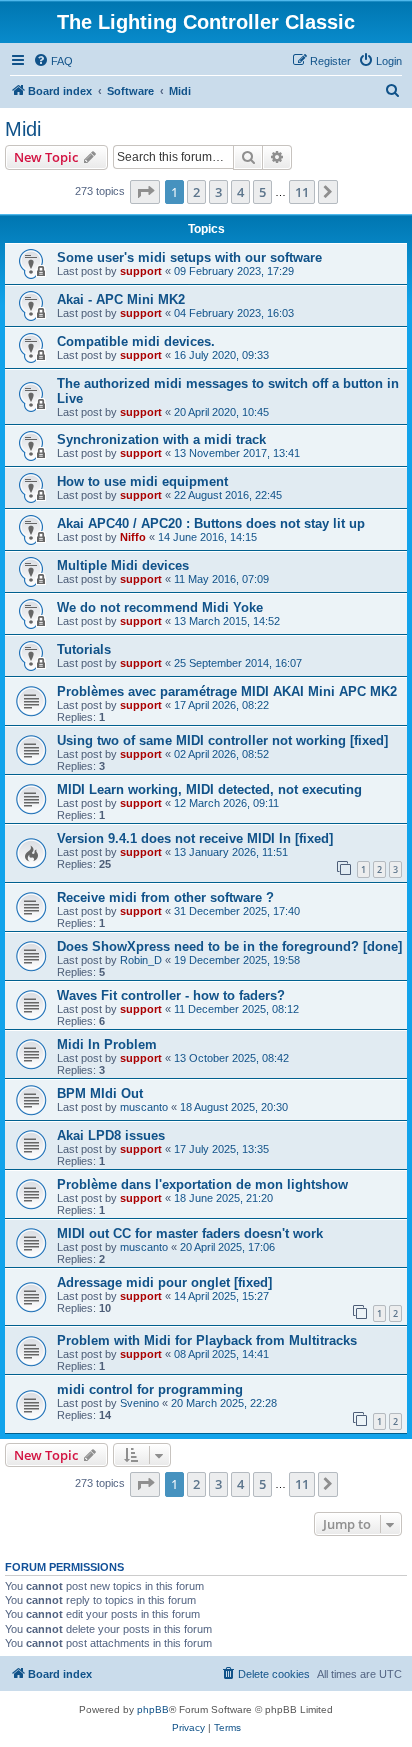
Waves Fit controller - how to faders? (171, 995)
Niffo (133, 537)
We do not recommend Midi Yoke (160, 607)
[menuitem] (53, 61)
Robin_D (141, 960)
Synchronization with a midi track (161, 439)
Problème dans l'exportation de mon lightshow (202, 1184)
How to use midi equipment (142, 481)
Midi (23, 129)
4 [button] (240, 192)
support (141, 271)
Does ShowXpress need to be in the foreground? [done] (229, 946)
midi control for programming (150, 1389)
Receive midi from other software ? (165, 897)
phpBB (153, 1709)
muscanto (144, 1107)
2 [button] (196, 192)
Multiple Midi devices (123, 565)
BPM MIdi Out (100, 1093)
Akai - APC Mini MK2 (121, 299)
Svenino (139, 1403)
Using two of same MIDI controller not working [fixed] (222, 740)
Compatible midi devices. (136, 341)
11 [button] (302, 192)
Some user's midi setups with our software (189, 257)
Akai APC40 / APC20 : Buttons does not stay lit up (211, 523)
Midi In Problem (107, 1044)
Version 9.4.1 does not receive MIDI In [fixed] (195, 838)
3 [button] (218, 192)
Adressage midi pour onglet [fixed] (164, 1282)
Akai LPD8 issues (111, 1135)
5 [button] (262, 192)
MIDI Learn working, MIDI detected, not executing (209, 789)
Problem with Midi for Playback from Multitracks (207, 1340)
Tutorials (84, 649)
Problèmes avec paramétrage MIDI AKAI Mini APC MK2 (227, 691)
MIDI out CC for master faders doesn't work (190, 1233)
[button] (145, 192)
